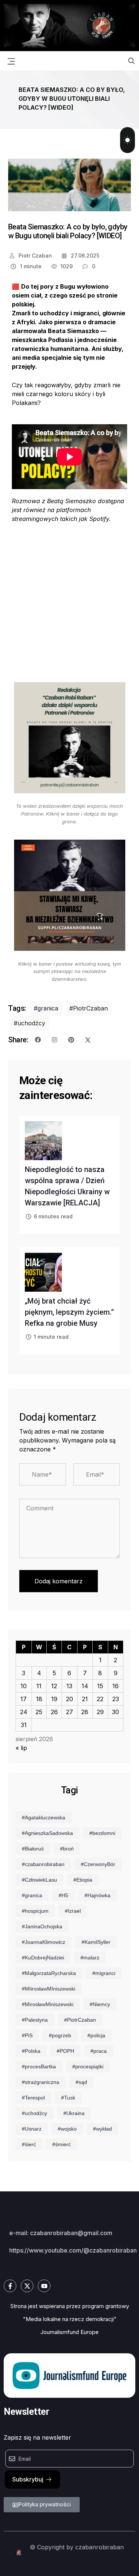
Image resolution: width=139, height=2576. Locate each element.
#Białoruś (33, 1849)
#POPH (65, 2051)
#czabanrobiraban (43, 1864)
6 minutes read (53, 1216)
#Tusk (68, 2098)
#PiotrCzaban (89, 1008)
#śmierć (62, 2144)
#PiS (27, 2035)
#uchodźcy (29, 1023)
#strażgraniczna (41, 2082)
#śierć (29, 2144)
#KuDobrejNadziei (43, 1958)
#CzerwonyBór (98, 1864)
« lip (21, 1748)
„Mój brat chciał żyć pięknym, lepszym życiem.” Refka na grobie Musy (69, 1312)
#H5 (63, 1895)
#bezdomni (102, 1833)
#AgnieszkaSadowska (47, 1833)
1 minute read (51, 1337)
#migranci (104, 1973)
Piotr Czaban (34, 255)
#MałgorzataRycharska (49, 1973)
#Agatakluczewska (44, 1818)
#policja (96, 2035)
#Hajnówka (97, 1895)
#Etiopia (83, 1880)
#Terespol (33, 2098)
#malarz (90, 1958)
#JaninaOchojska (42, 1926)
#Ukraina (74, 2113)
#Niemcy (100, 2004)
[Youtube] (44, 2286)
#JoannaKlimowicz (44, 1942)
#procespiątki (88, 2067)
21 (85, 1699)
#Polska (31, 2051)
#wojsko (67, 2129)
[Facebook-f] (10, 2286)
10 (24, 1686)
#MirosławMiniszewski (48, 2004)
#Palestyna (35, 2020)
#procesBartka (39, 2067)
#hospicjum (35, 1911)
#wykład (102, 2129)
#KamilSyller (96, 1942)
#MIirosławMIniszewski (49, 1989)
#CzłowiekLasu (39, 1880)
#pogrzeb (60, 2035)
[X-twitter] (27, 2286)
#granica (46, 1008)
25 (39, 1712)
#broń (67, 1849)
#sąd (81, 2082)
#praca (99, 2051)
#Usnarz (32, 2129)
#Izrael (73, 1911)
